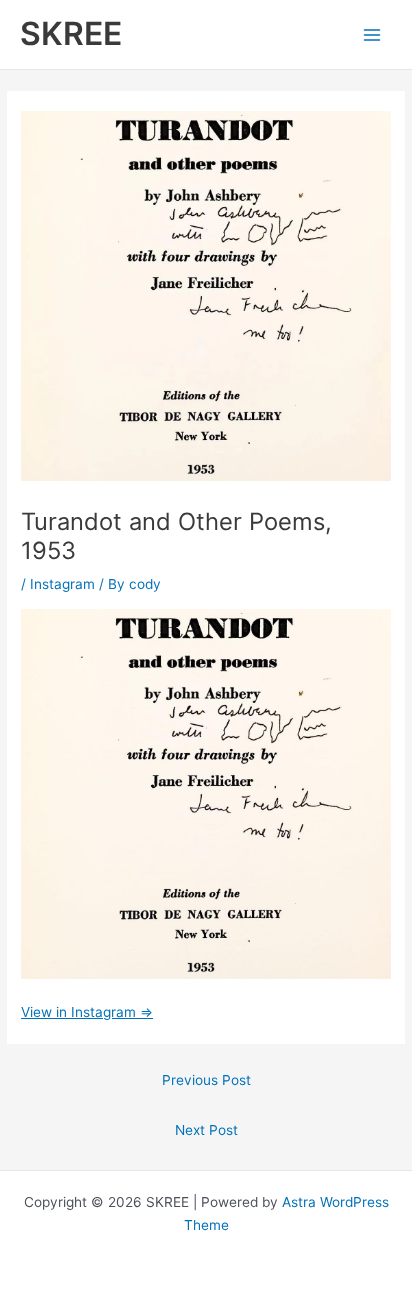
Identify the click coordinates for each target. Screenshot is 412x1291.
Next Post (206, 1130)
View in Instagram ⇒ (87, 1012)
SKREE (71, 33)
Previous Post (206, 1080)
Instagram (62, 584)
